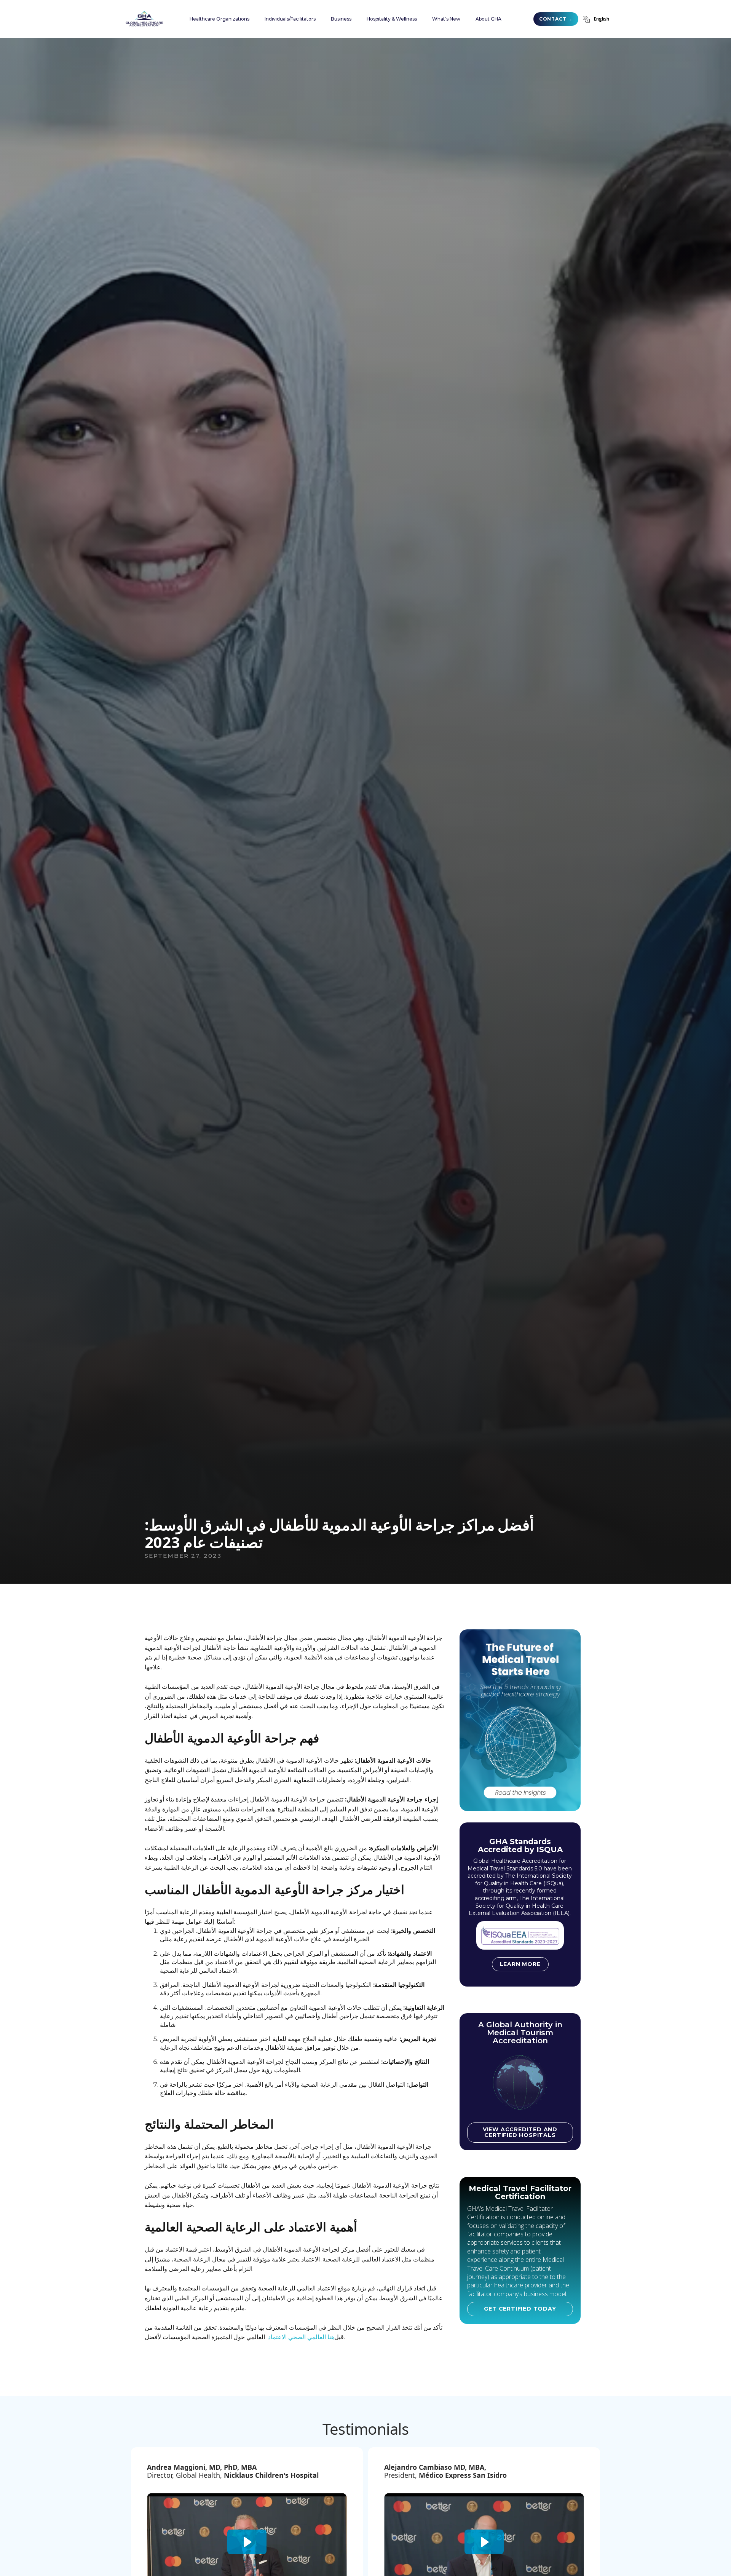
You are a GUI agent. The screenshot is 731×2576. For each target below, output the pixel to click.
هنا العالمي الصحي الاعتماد (300, 2337)
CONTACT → (556, 19)
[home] (144, 19)
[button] (219, 19)
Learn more (520, 1964)
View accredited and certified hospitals (520, 2132)
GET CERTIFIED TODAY (520, 2309)
